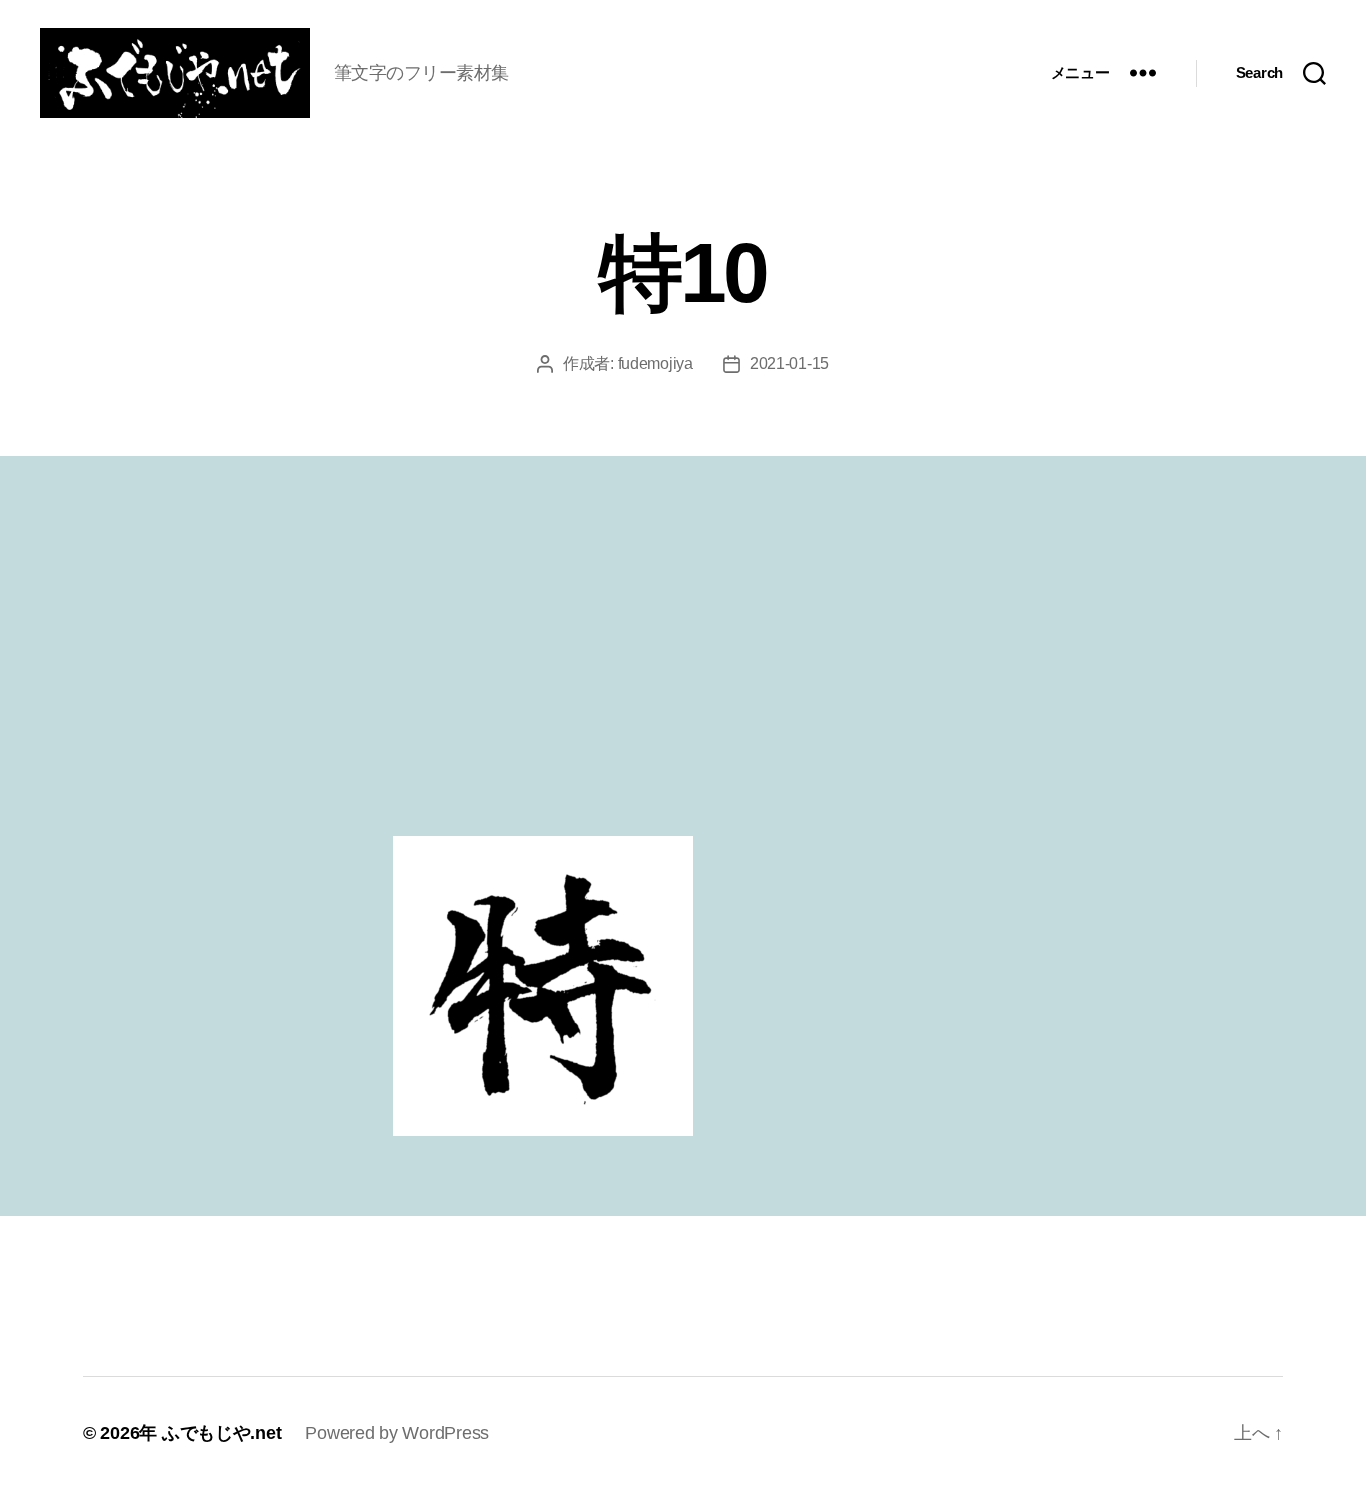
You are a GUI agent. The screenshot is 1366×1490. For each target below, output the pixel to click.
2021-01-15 (789, 363)
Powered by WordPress (397, 1433)
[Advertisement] (683, 686)
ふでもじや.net (222, 1433)
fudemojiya (655, 363)
